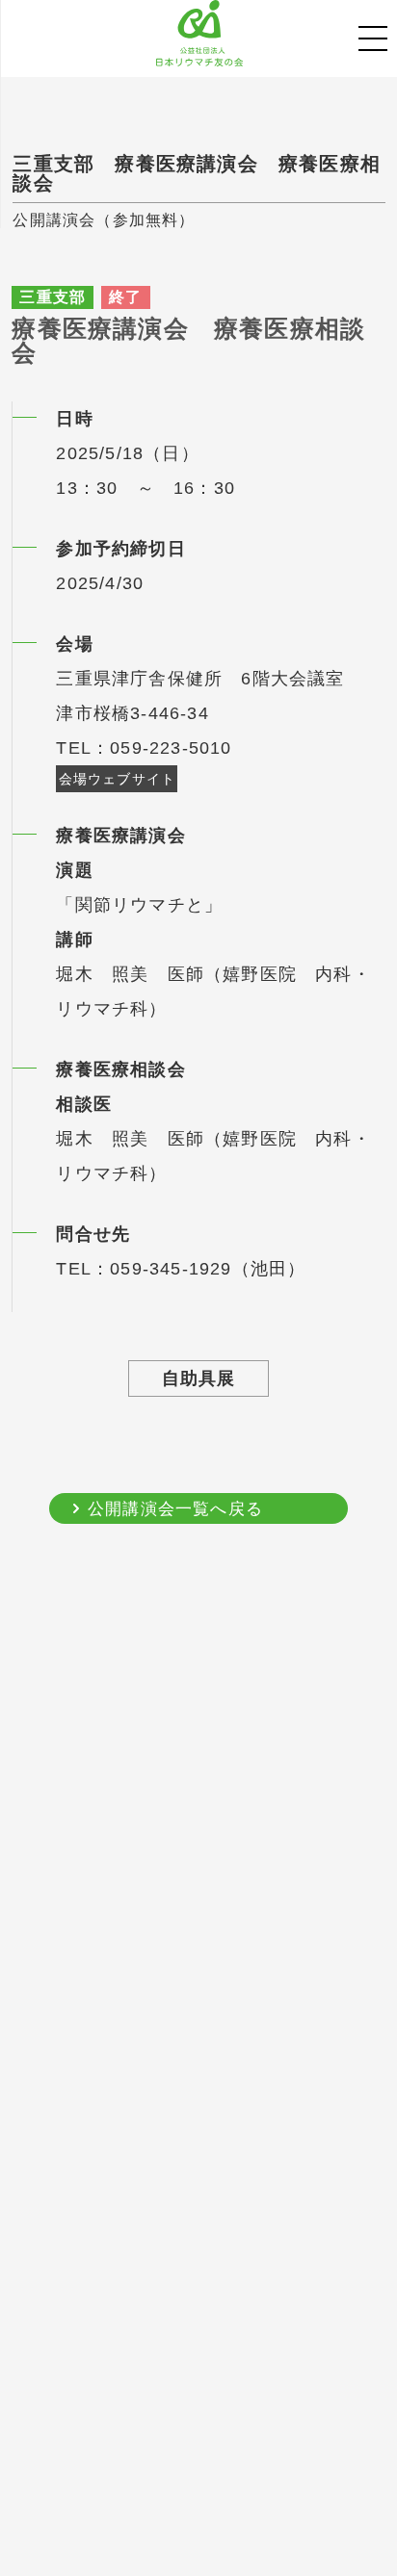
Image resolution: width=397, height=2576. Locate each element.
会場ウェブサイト (118, 779)
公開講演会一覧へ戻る (175, 1509)
